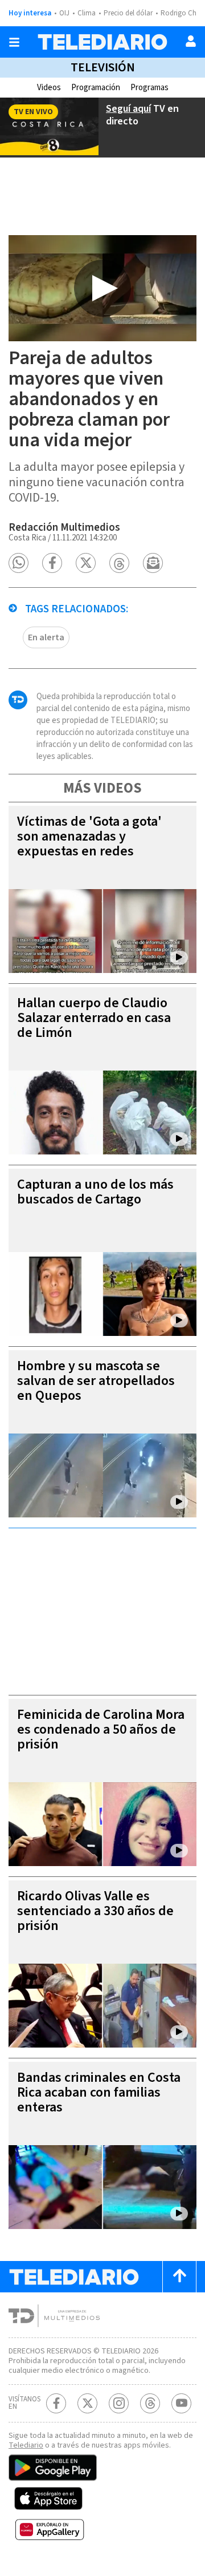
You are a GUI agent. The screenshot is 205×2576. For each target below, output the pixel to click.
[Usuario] (191, 41)
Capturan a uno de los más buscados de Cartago (95, 1192)
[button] (19, 563)
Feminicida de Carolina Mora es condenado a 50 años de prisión (101, 1729)
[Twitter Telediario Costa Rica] (87, 2403)
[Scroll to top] (179, 2277)
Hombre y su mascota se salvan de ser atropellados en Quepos (96, 1381)
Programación (96, 88)
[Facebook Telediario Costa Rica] (56, 2403)
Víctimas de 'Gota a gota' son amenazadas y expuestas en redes (89, 836)
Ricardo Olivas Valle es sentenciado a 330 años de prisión (95, 1911)
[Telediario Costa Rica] (102, 42)
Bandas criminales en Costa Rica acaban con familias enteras (99, 2092)
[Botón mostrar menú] (14, 42)
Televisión (103, 67)
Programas (149, 88)
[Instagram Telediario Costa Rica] (119, 2403)
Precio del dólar (128, 13)
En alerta (46, 637)
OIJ (64, 13)
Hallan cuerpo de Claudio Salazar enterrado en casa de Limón (94, 1018)
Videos (49, 88)
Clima (87, 13)
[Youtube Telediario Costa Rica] (181, 2403)
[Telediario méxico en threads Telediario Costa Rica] (150, 2403)
